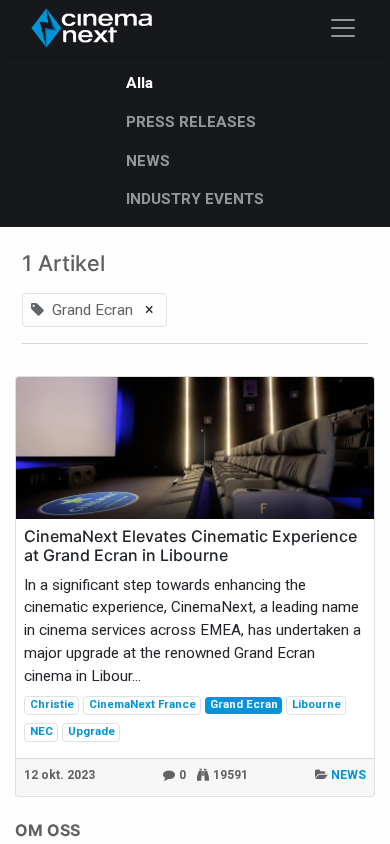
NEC (41, 731)
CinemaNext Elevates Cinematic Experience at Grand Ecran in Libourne (190, 546)
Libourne (316, 704)
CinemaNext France (142, 704)
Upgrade (91, 731)
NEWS (348, 775)
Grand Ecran (244, 704)
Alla (139, 83)
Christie (52, 704)
